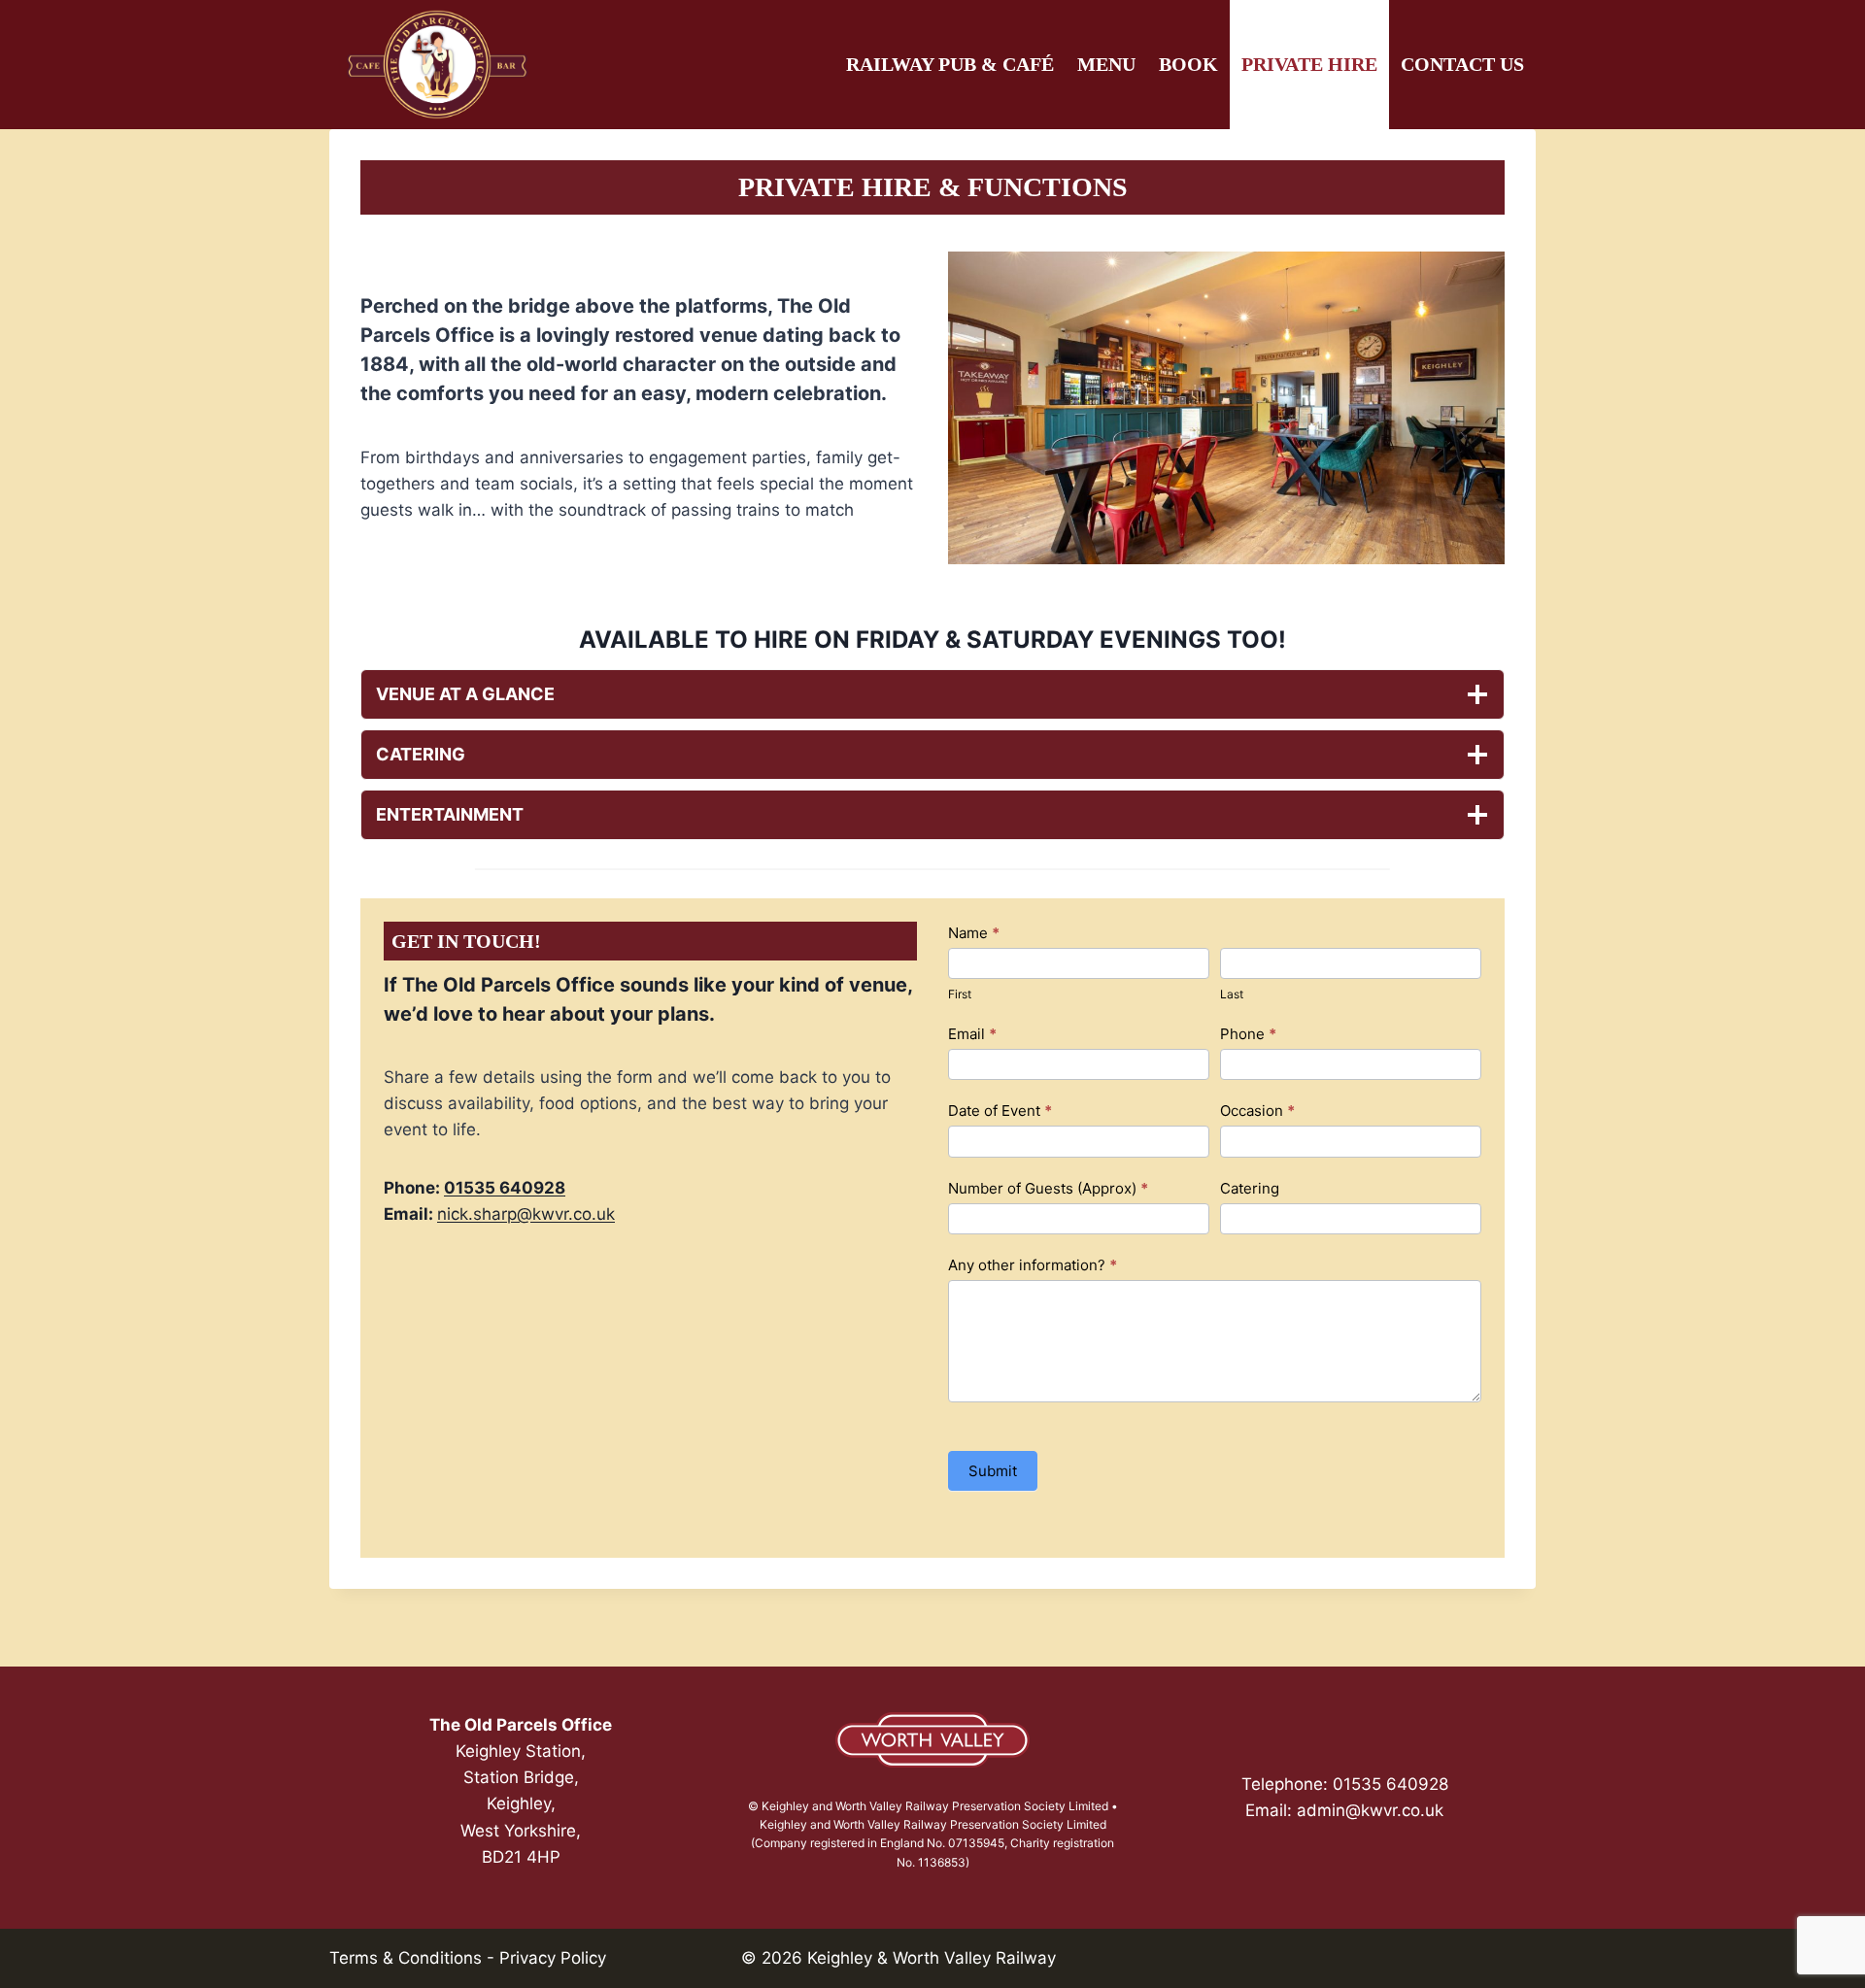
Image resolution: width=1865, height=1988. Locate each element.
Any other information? (1033, 1265)
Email (972, 1034)
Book (1188, 64)
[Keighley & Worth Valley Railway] (932, 1740)
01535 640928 (505, 1188)
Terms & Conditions (406, 1958)
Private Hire (1309, 64)
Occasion (1257, 1111)
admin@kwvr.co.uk (1370, 1810)
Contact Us (1462, 64)
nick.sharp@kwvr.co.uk (526, 1214)
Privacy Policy (553, 1958)
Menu (1106, 64)
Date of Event (1000, 1111)
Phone (1248, 1034)
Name (974, 933)
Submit (993, 1471)
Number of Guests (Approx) (1048, 1188)
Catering (1250, 1188)
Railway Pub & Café (950, 64)
